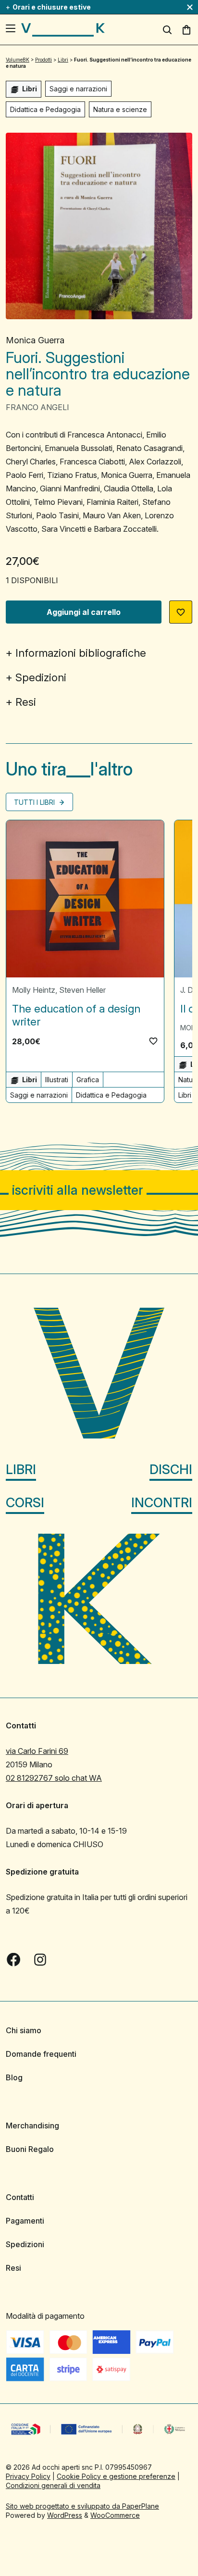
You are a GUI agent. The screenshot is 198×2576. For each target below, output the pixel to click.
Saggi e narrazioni (78, 89)
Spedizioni (41, 677)
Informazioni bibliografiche (81, 653)
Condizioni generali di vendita (53, 2485)
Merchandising (32, 2126)
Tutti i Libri (35, 802)
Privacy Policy (28, 2476)
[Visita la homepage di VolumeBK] (63, 30)
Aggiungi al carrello (84, 612)
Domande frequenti (41, 2054)
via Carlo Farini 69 (37, 1751)
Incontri (162, 1503)
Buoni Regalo (30, 2149)
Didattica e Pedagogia (45, 109)
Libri (21, 1469)
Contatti (20, 2197)
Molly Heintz (34, 990)
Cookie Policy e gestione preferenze (116, 2476)
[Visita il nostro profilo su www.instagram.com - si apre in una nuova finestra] (40, 1960)
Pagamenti (25, 2221)
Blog (14, 2077)
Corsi (25, 1503)
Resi (26, 702)
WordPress (65, 2515)
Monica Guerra (35, 340)
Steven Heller (82, 990)
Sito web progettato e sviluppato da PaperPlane (82, 2506)
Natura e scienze (120, 109)
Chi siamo (24, 2030)
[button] (181, 612)
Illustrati (57, 1080)
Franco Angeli (37, 407)
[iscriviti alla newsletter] (99, 1190)
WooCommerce (115, 2515)
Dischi (171, 1469)
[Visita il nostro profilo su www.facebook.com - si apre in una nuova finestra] (13, 1960)
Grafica (88, 1080)
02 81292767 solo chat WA (54, 1778)
